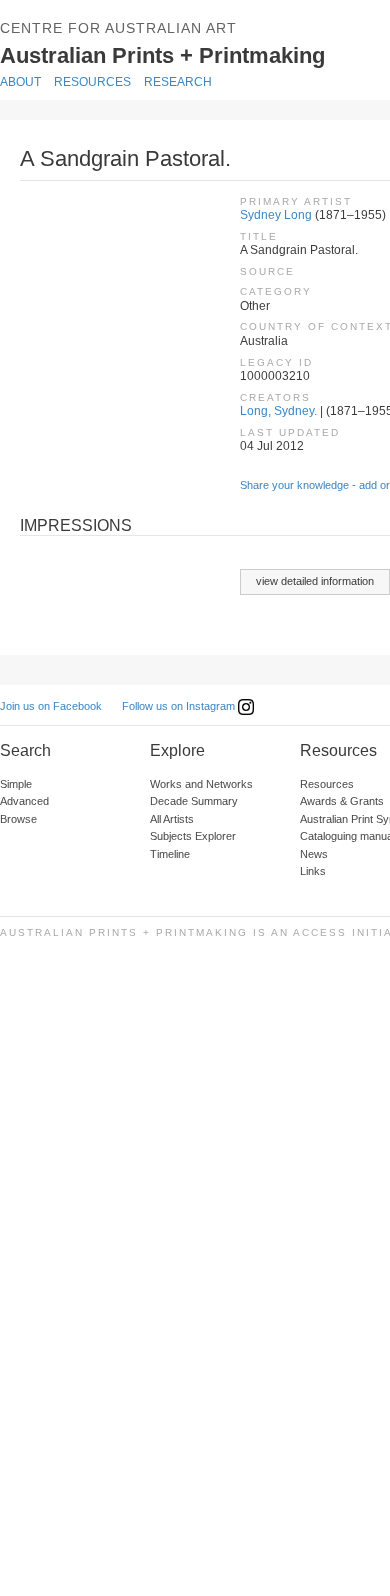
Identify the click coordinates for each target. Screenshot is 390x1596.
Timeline (170, 854)
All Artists (172, 819)
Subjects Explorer (193, 836)
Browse (18, 819)
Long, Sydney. (278, 411)
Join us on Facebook (51, 706)
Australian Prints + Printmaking (192, 54)
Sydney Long (276, 215)
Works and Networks (201, 784)
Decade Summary (194, 801)
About (20, 82)
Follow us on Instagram (180, 706)
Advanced (24, 801)
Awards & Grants (342, 801)
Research (178, 82)
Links (313, 871)
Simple (16, 784)
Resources (92, 82)
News (314, 854)
